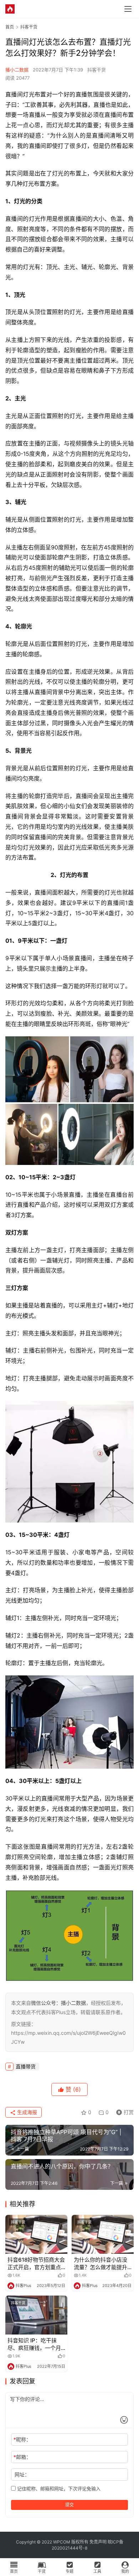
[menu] (128, 9)
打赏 (123, 2111)
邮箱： (22, 2457)
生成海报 (26, 2112)
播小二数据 (17, 70)
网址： (22, 2474)
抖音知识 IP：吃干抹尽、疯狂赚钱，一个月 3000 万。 (34, 2344)
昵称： (22, 2439)
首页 (10, 27)
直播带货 (26, 2066)
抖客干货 (97, 70)
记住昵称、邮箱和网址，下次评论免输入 (58, 2488)
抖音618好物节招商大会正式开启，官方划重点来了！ (36, 2264)
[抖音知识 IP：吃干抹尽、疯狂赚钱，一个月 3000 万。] (36, 2315)
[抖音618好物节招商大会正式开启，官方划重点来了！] (36, 2234)
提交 (69, 2505)
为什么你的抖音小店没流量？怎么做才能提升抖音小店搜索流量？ (101, 2264)
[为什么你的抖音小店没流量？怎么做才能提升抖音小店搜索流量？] (103, 2234)
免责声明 (98, 2542)
